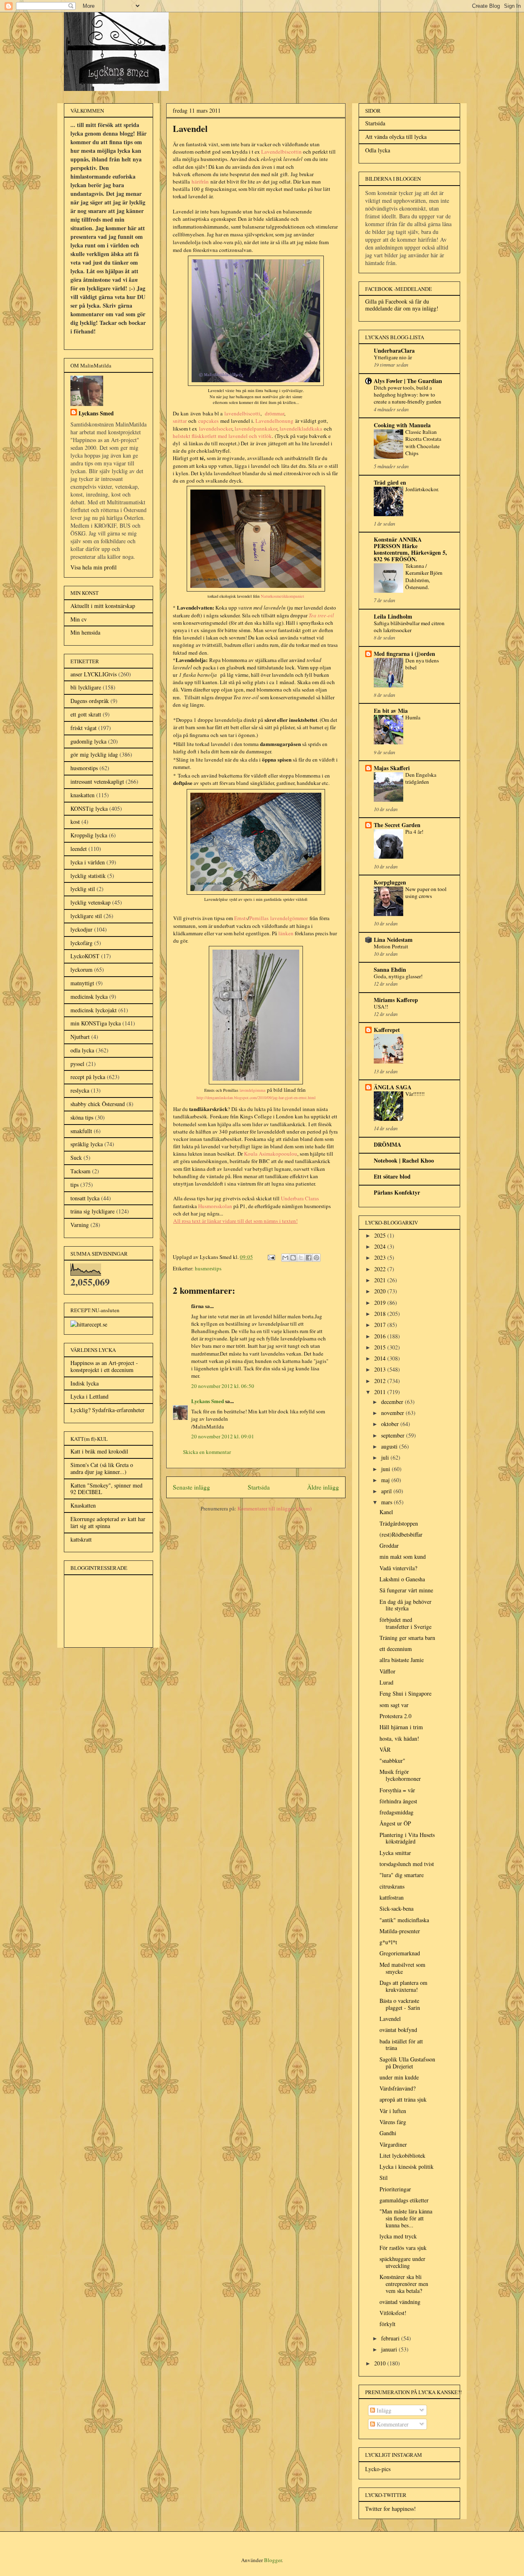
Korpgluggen (390, 882)
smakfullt (81, 1131)
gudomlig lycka (88, 741)
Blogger (273, 2560)
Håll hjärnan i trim (401, 1727)
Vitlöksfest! (393, 2313)
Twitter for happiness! (391, 2509)
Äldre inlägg (323, 1487)
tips (75, 1185)
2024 (381, 1246)
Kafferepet (387, 1030)
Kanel (386, 1512)
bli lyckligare (86, 687)
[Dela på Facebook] (309, 1258)
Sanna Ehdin (390, 969)
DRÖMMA (387, 1144)
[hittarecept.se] (89, 1324)
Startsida (259, 1487)
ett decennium (396, 1649)
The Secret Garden (397, 825)
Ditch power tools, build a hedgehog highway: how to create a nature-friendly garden (408, 395)
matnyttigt (82, 983)
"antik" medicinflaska (404, 1920)
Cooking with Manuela (402, 425)
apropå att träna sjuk (403, 2099)
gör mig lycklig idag (94, 754)
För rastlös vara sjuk (403, 2248)
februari (391, 2338)
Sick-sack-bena (396, 1908)
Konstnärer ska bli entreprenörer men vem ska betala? (404, 2284)
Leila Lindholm (393, 616)
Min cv (79, 619)
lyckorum (81, 969)
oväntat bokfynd (398, 2030)
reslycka (80, 1090)
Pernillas (259, 918)
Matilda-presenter (400, 1931)
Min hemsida (85, 632)
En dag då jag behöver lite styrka (405, 1605)
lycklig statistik (88, 876)
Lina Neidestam (393, 940)
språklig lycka (87, 1144)
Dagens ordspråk (90, 701)
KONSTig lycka (89, 808)
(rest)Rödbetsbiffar (401, 1534)
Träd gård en (390, 482)
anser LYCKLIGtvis (94, 674)
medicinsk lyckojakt (94, 1010)
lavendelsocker (216, 429)
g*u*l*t (388, 1942)
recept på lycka (88, 1077)
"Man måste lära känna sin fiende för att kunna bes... (406, 2218)
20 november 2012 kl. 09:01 (223, 1436)
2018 (381, 1314)
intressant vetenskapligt (97, 781)
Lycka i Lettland (89, 1396)
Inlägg (383, 2410)
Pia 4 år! (414, 832)
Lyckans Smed (208, 1401)
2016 (381, 1336)
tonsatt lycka (85, 1198)
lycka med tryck (398, 2236)
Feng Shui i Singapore (405, 1693)
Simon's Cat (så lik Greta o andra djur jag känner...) (102, 1468)
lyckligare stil (86, 916)
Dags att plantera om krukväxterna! (403, 1986)
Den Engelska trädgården (421, 778)
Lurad (386, 1682)
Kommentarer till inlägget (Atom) (274, 1508)
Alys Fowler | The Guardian (408, 381)
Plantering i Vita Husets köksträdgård (407, 1838)
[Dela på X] (301, 1258)
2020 (381, 1291)
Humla (413, 717)
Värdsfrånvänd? (398, 2088)
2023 (381, 1257)
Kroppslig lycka (89, 835)
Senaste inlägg (191, 1487)
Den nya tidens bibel (422, 664)
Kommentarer (392, 2424)
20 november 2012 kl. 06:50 (223, 1386)
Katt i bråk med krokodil (99, 1451)
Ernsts (241, 918)
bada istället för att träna (401, 2045)
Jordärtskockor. (422, 489)
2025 (381, 1235)
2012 (381, 1381)
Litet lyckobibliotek (402, 2155)
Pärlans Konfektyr (397, 1192)
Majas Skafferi (392, 768)
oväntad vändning (400, 2302)
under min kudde (399, 2077)
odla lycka (82, 1050)
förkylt (387, 2324)
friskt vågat (84, 728)
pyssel (77, 1064)
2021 (381, 1280)
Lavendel (390, 2019)
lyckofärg (81, 943)
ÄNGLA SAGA (393, 1087)
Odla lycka (378, 150)
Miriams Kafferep (396, 1000)
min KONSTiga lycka (96, 1023)
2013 (381, 1369)
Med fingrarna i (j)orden (404, 654)
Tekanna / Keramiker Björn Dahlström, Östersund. (424, 576)
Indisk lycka (85, 1383)
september (394, 1435)
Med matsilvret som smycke (402, 1968)
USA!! (381, 1007)
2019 (381, 1303)
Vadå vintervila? (398, 1568)
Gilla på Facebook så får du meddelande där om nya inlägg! (402, 305)
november (393, 1413)
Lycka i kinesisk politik (407, 2167)
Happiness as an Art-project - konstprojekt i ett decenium (104, 1366)
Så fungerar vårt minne (406, 1590)
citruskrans (392, 1886)
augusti (390, 1446)
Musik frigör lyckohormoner (400, 1775)
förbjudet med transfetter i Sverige (405, 1623)
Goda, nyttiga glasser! (398, 976)
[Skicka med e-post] (285, 1258)
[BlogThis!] (293, 1258)
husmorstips (208, 1268)
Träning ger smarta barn (407, 1638)
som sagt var (394, 1705)
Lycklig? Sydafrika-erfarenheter (107, 1410)
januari (390, 2349)
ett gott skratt (86, 714)
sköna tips (82, 1117)
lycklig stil (83, 889)
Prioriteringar (395, 2189)
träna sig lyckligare (93, 1211)
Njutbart (80, 1037)
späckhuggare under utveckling (402, 2262)
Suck (76, 1158)
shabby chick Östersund (98, 1104)
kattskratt (81, 1539)
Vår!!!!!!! (415, 1094)
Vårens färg (393, 2122)
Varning (80, 1225)
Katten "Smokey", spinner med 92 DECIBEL (106, 1489)
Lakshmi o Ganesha (402, 1579)
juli (386, 1457)
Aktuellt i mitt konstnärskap (103, 606)
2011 (381, 1392)
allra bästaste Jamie (402, 1660)
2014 (381, 1358)
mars (387, 1502)
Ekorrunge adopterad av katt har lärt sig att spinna (108, 1522)
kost (75, 822)
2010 (381, 2363)
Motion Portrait (391, 946)
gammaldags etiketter (404, 2200)
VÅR (385, 1749)
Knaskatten (83, 1505)
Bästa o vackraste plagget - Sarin (400, 2004)
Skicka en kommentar (207, 1452)
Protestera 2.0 (395, 1716)
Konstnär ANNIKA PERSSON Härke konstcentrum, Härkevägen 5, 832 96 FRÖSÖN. (410, 549)
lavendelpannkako (255, 429)
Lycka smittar (395, 1853)
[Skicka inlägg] (271, 1257)
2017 (381, 1325)
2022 (381, 1269)
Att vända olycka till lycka (396, 137)
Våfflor (387, 1671)
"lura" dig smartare (402, 1875)
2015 (381, 1347)
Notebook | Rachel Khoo (404, 1160)
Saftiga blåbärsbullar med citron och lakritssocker (409, 627)
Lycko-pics (378, 2469)
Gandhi (388, 2133)
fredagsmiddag (396, 1812)
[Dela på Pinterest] (316, 1258)
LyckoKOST (85, 956)
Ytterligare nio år (393, 357)
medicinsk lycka (89, 997)
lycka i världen (88, 862)
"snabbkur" (392, 1761)
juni (386, 1469)
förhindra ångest (398, 1801)
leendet (79, 849)
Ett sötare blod (392, 1176)
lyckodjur (81, 929)
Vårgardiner (393, 2144)
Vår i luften (393, 2111)
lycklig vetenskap (90, 902)
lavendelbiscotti (242, 413)
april (387, 1491)
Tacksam (80, 1171)
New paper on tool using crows (426, 892)
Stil (384, 2178)
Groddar (389, 1545)
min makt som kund (403, 1557)
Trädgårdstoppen (399, 1523)
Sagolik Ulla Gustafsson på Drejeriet (407, 2063)
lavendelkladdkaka (301, 429)
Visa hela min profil (94, 567)
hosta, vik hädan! (399, 1738)
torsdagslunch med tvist (407, 1864)
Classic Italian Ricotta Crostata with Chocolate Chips (423, 442)
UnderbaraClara (394, 350)
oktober (391, 1424)
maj (386, 1480)
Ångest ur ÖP (395, 1823)
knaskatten (82, 795)
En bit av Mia (391, 711)
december (393, 1402)
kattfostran (392, 1897)
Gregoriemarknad (400, 1953)
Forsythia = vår (397, 1790)
